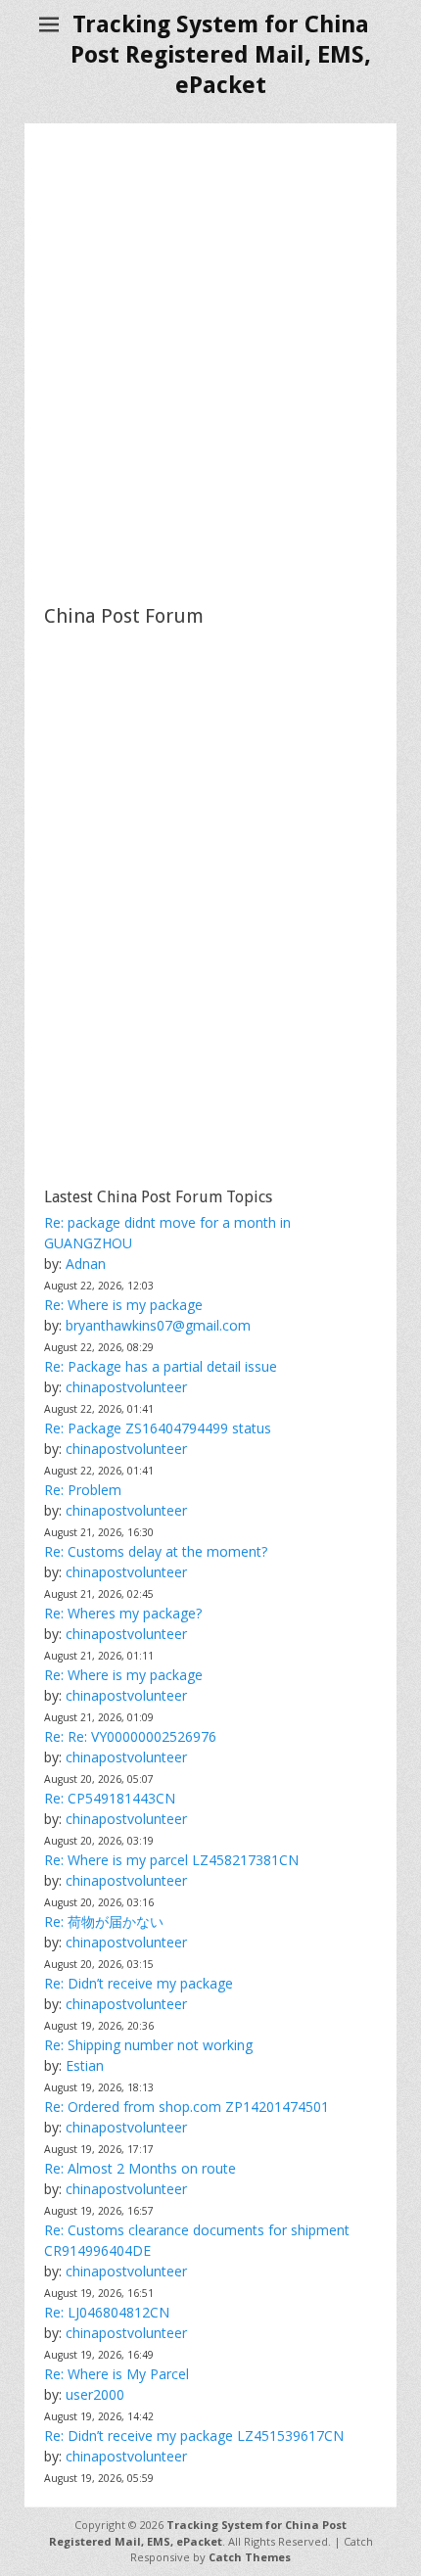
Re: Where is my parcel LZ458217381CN (171, 1860)
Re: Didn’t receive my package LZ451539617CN (194, 2435)
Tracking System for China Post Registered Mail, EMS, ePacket (221, 55)
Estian (85, 2065)
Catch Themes (250, 2557)
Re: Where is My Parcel (117, 2374)
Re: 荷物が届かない (104, 1921)
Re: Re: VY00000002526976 (130, 1736)
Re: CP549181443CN (110, 1798)
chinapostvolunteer (126, 1387)
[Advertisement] (210, 363)
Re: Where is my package (123, 1305)
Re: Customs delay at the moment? (156, 1551)
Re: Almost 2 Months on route (140, 2168)
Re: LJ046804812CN (107, 2312)
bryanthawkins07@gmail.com (158, 1325)
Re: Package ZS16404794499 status (158, 1428)
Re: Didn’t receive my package (139, 1983)
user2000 (95, 2394)
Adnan (86, 1264)
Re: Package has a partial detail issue (161, 1366)
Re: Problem (83, 1490)
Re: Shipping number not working (148, 2045)
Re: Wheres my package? (123, 1613)
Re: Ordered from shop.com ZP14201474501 (187, 2107)
